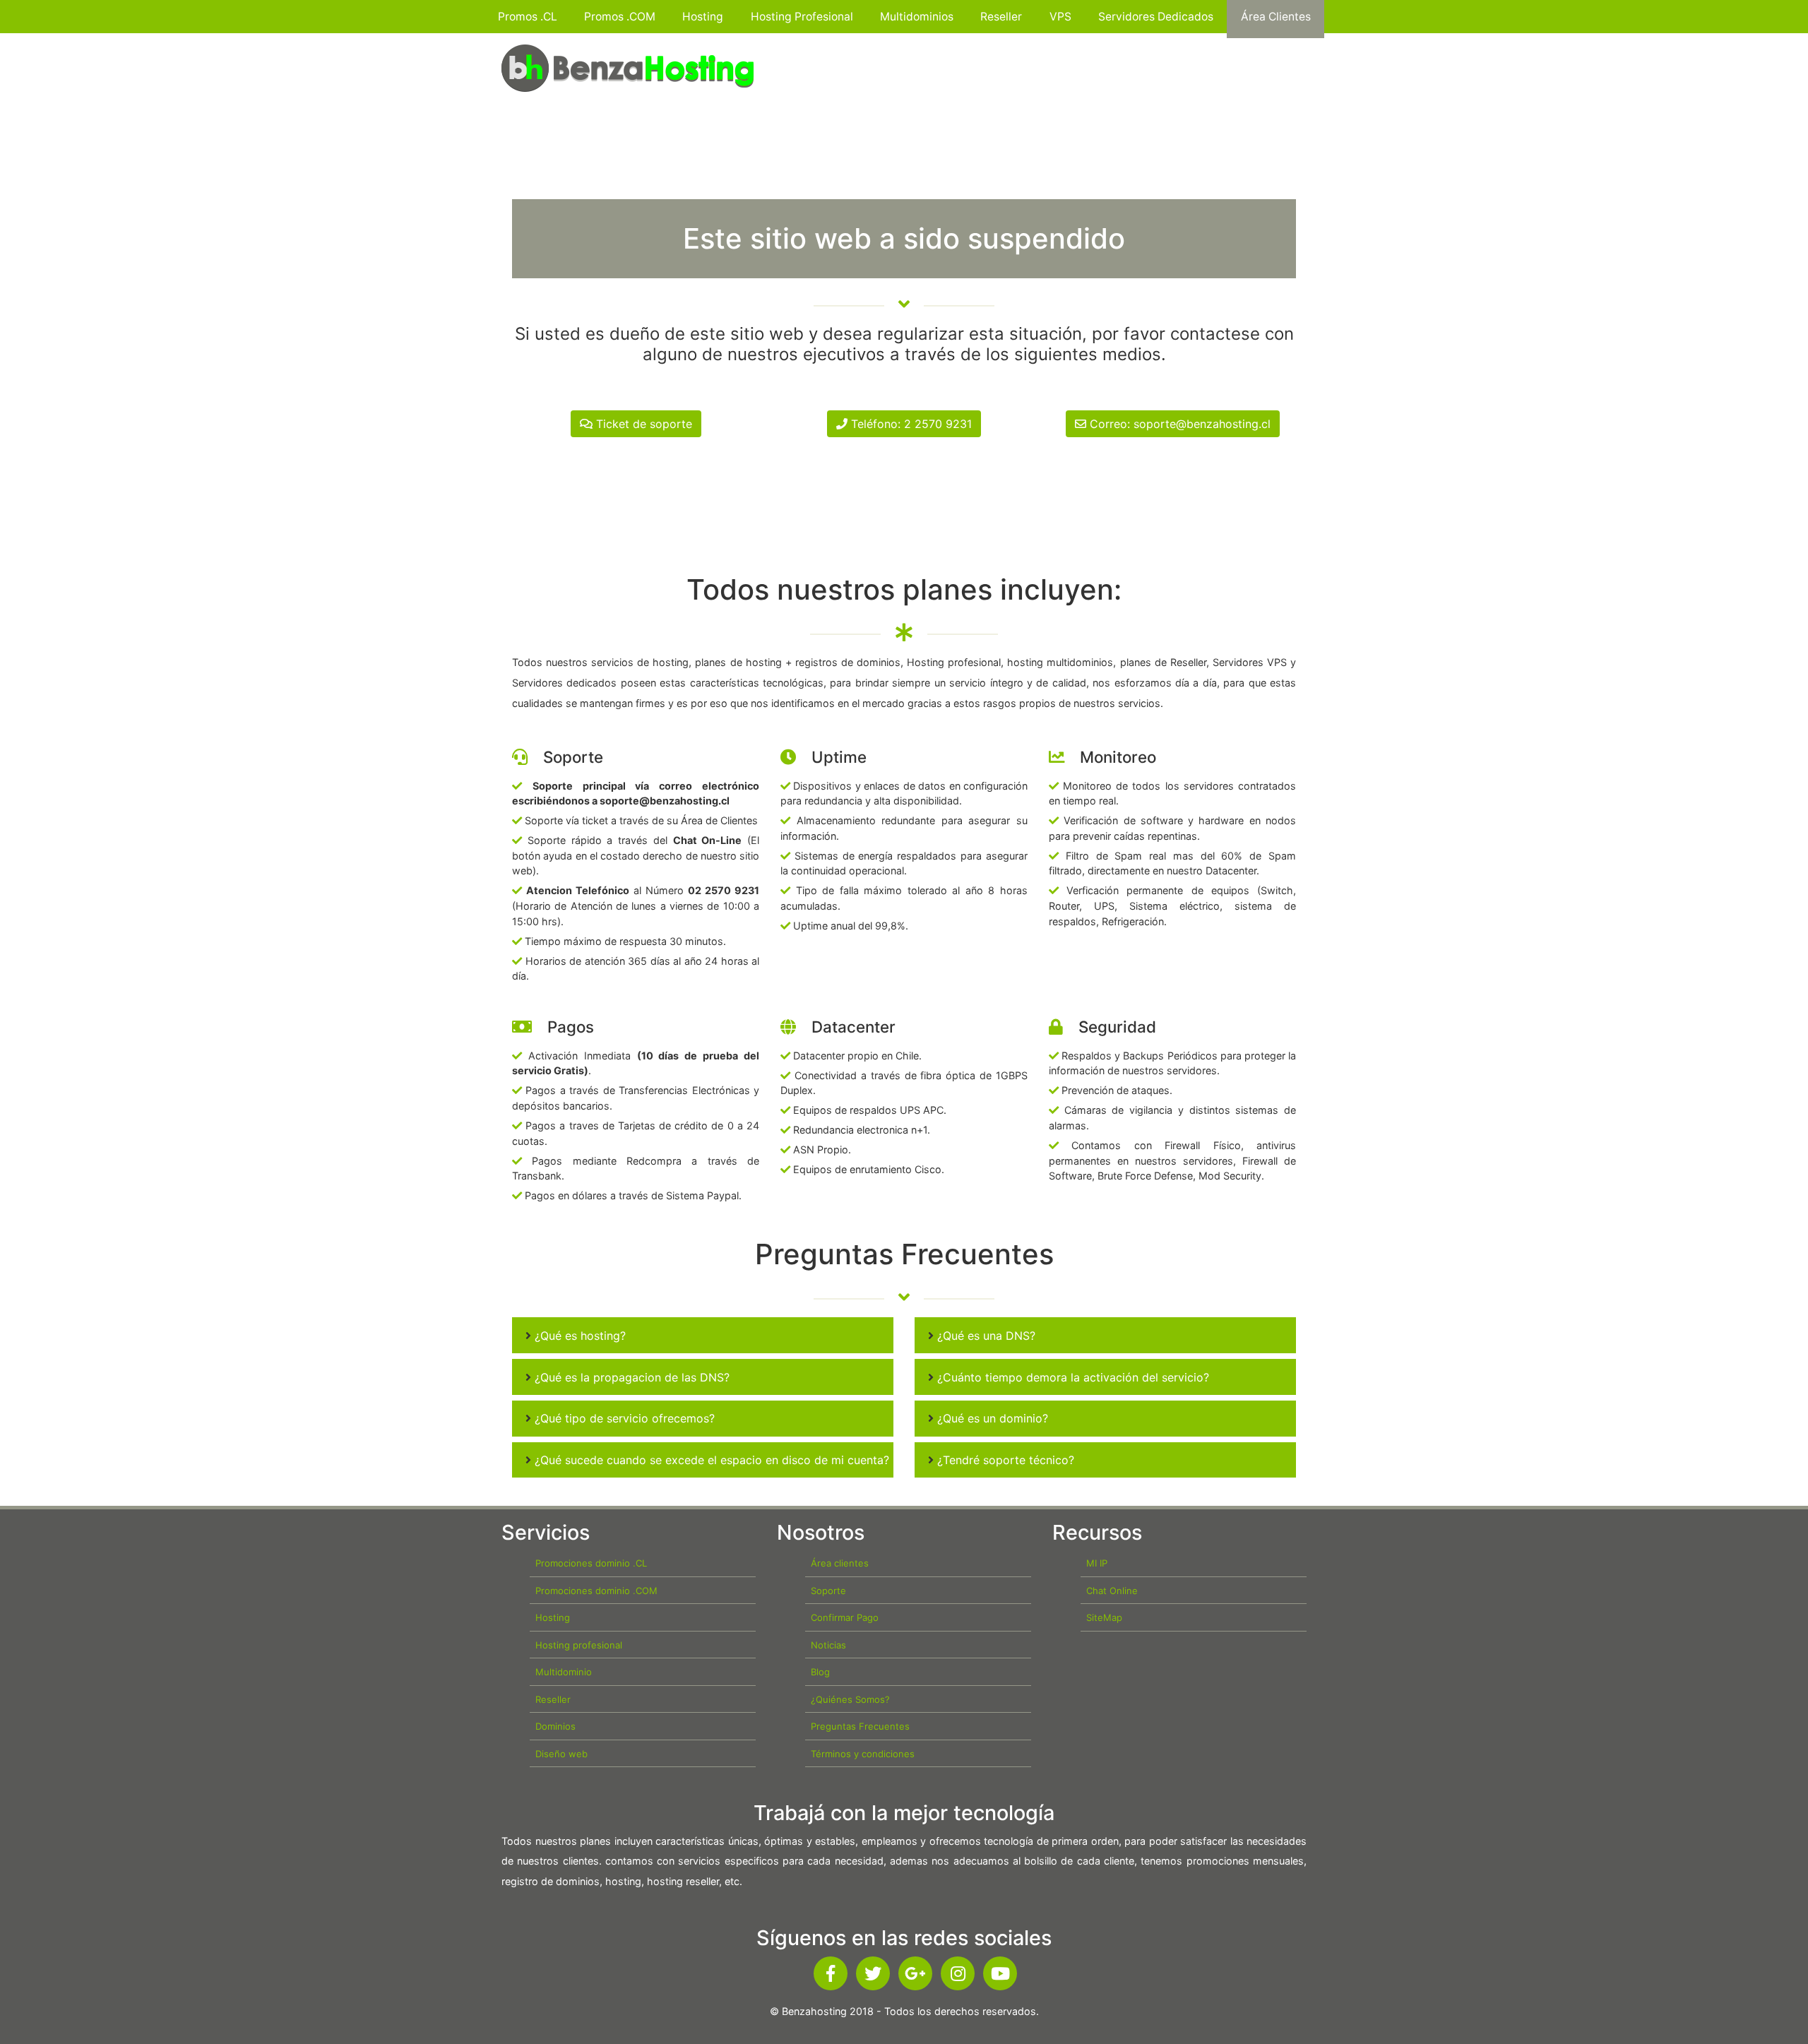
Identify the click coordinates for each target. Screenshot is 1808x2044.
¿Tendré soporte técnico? (1004, 1460)
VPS (1060, 17)
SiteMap (1104, 1617)
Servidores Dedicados (1156, 17)
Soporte (828, 1591)
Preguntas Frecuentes (860, 1726)
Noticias (828, 1645)
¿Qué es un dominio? (991, 1418)
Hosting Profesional (802, 17)
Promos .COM (620, 17)
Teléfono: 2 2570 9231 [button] (910, 424)
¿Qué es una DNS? (985, 1336)
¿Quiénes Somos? (850, 1699)
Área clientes (840, 1563)
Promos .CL (528, 17)
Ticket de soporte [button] (642, 424)
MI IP (1097, 1563)
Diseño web (561, 1754)
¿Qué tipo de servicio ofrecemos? (623, 1418)
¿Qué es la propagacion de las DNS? (630, 1377)
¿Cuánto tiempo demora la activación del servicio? (1071, 1377)
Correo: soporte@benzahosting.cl (1178, 424)
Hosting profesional (579, 1645)
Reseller (1001, 17)
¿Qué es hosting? (578, 1336)
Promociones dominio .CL (591, 1563)
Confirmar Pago (845, 1617)
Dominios (555, 1726)
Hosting (703, 17)
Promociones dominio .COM (596, 1591)
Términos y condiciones (863, 1754)
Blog (820, 1672)
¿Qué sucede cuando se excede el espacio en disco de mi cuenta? (710, 1460)
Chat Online (1112, 1591)
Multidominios (917, 17)
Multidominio (564, 1672)
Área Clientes (1276, 17)
